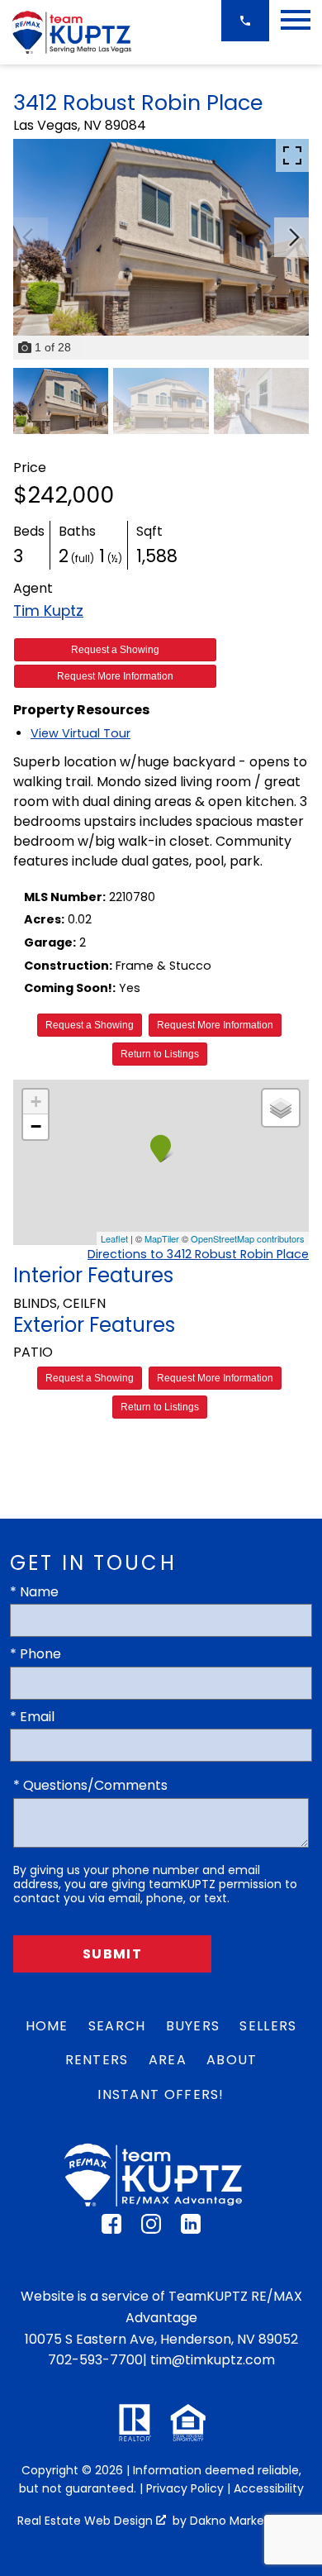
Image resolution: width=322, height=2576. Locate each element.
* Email (32, 1717)
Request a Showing (115, 650)
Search (117, 2026)
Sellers (268, 2026)
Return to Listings (160, 1054)
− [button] (36, 1126)
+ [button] (36, 1102)
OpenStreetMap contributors (248, 1238)
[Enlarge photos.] (292, 155)
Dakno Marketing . (246, 2521)
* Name (34, 1592)
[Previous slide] (28, 237)
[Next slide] (294, 237)
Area (168, 2060)
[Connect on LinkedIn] (191, 2229)
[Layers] (281, 1108)
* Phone (36, 1654)
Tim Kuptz (48, 611)
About (232, 2060)
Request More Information (115, 676)
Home (47, 2026)
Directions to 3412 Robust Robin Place (198, 1254)
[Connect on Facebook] (111, 2229)
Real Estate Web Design (87, 2521)
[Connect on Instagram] (151, 2229)
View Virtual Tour (80, 733)
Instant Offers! (161, 2094)
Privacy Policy (185, 2488)
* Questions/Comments (90, 1785)
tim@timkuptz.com (213, 2360)
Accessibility (269, 2488)
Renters (97, 2060)
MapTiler (162, 1238)
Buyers (193, 2026)
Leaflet (114, 1238)
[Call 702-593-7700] (245, 21)
